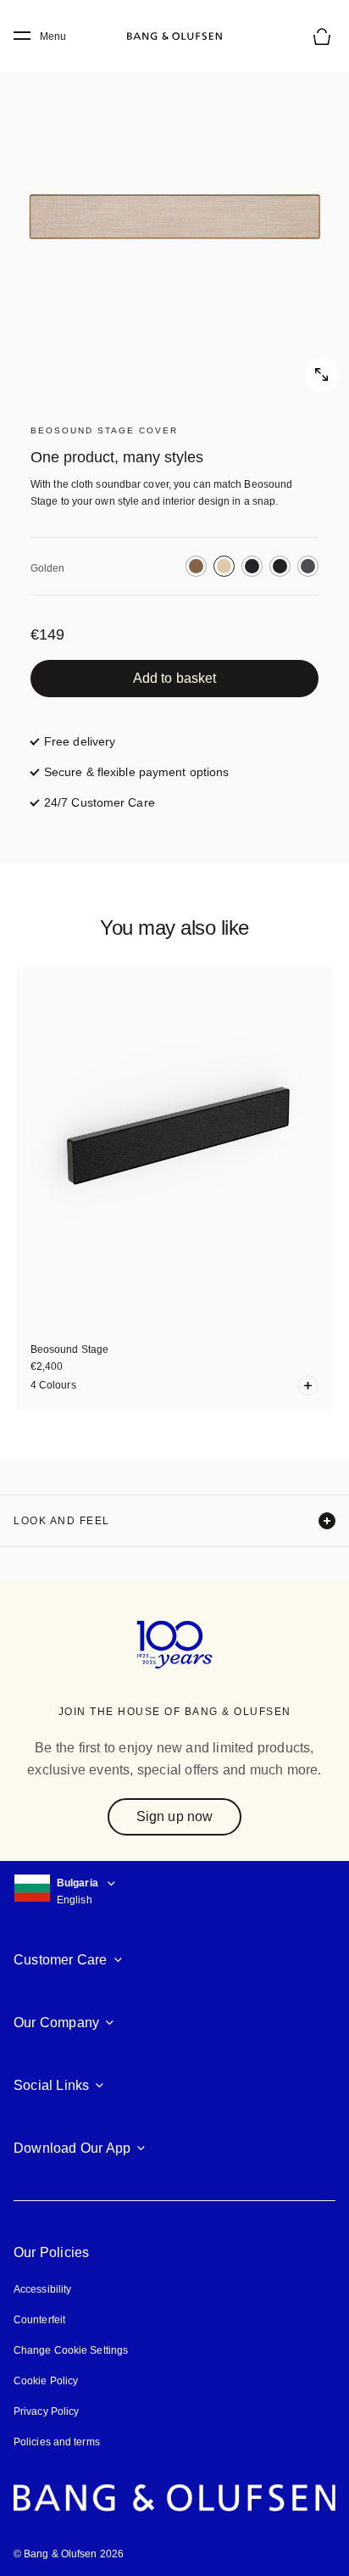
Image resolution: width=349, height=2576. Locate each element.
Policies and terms (57, 2442)
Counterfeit (39, 2320)
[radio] (196, 566)
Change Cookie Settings (71, 2350)
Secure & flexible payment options (136, 772)
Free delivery (80, 741)
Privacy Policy (46, 2411)
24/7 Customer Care (100, 802)
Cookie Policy (46, 2381)
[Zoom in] (174, 217)
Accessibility (42, 2289)
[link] (174, 679)
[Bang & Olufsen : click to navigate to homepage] (174, 36)
